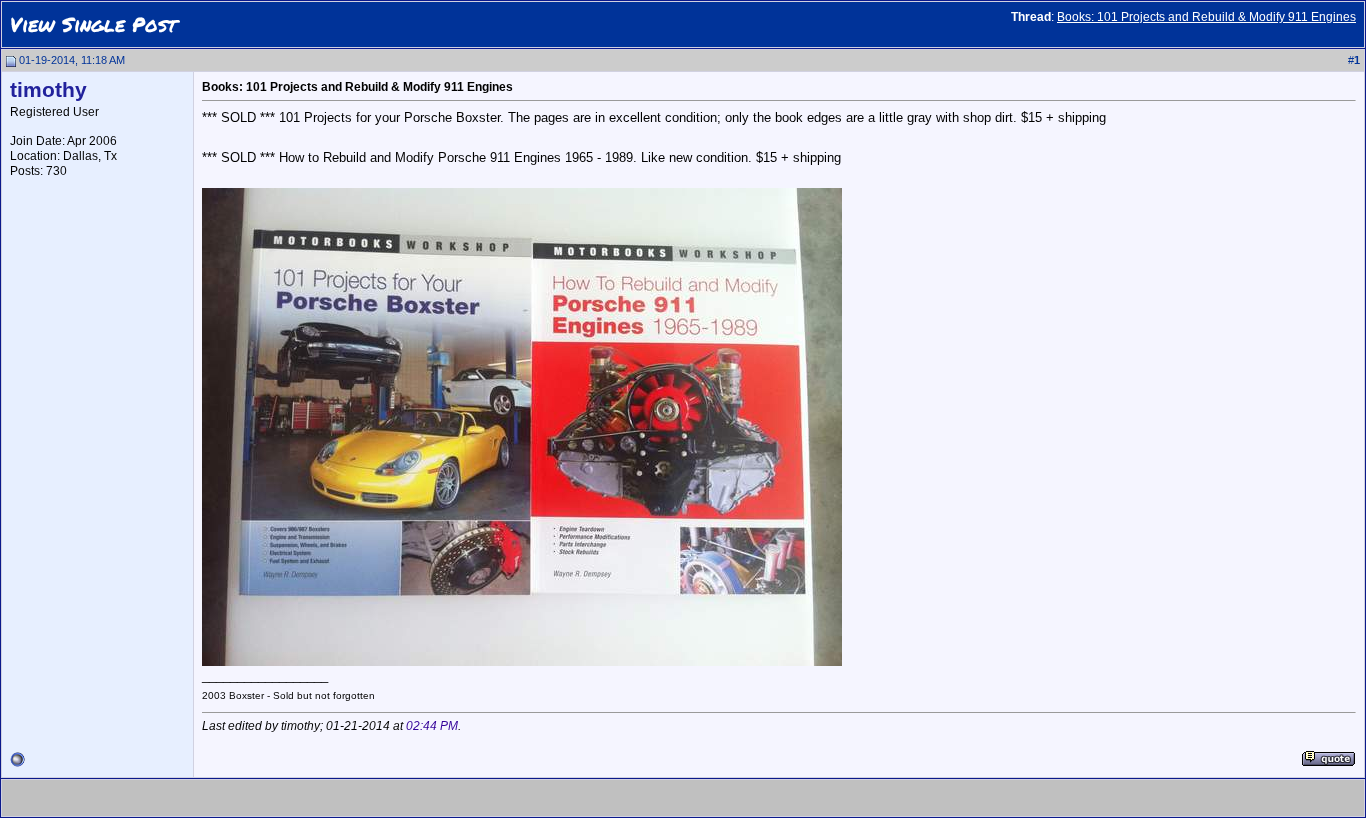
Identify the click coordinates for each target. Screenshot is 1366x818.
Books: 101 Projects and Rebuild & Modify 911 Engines (1206, 17)
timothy (48, 90)
